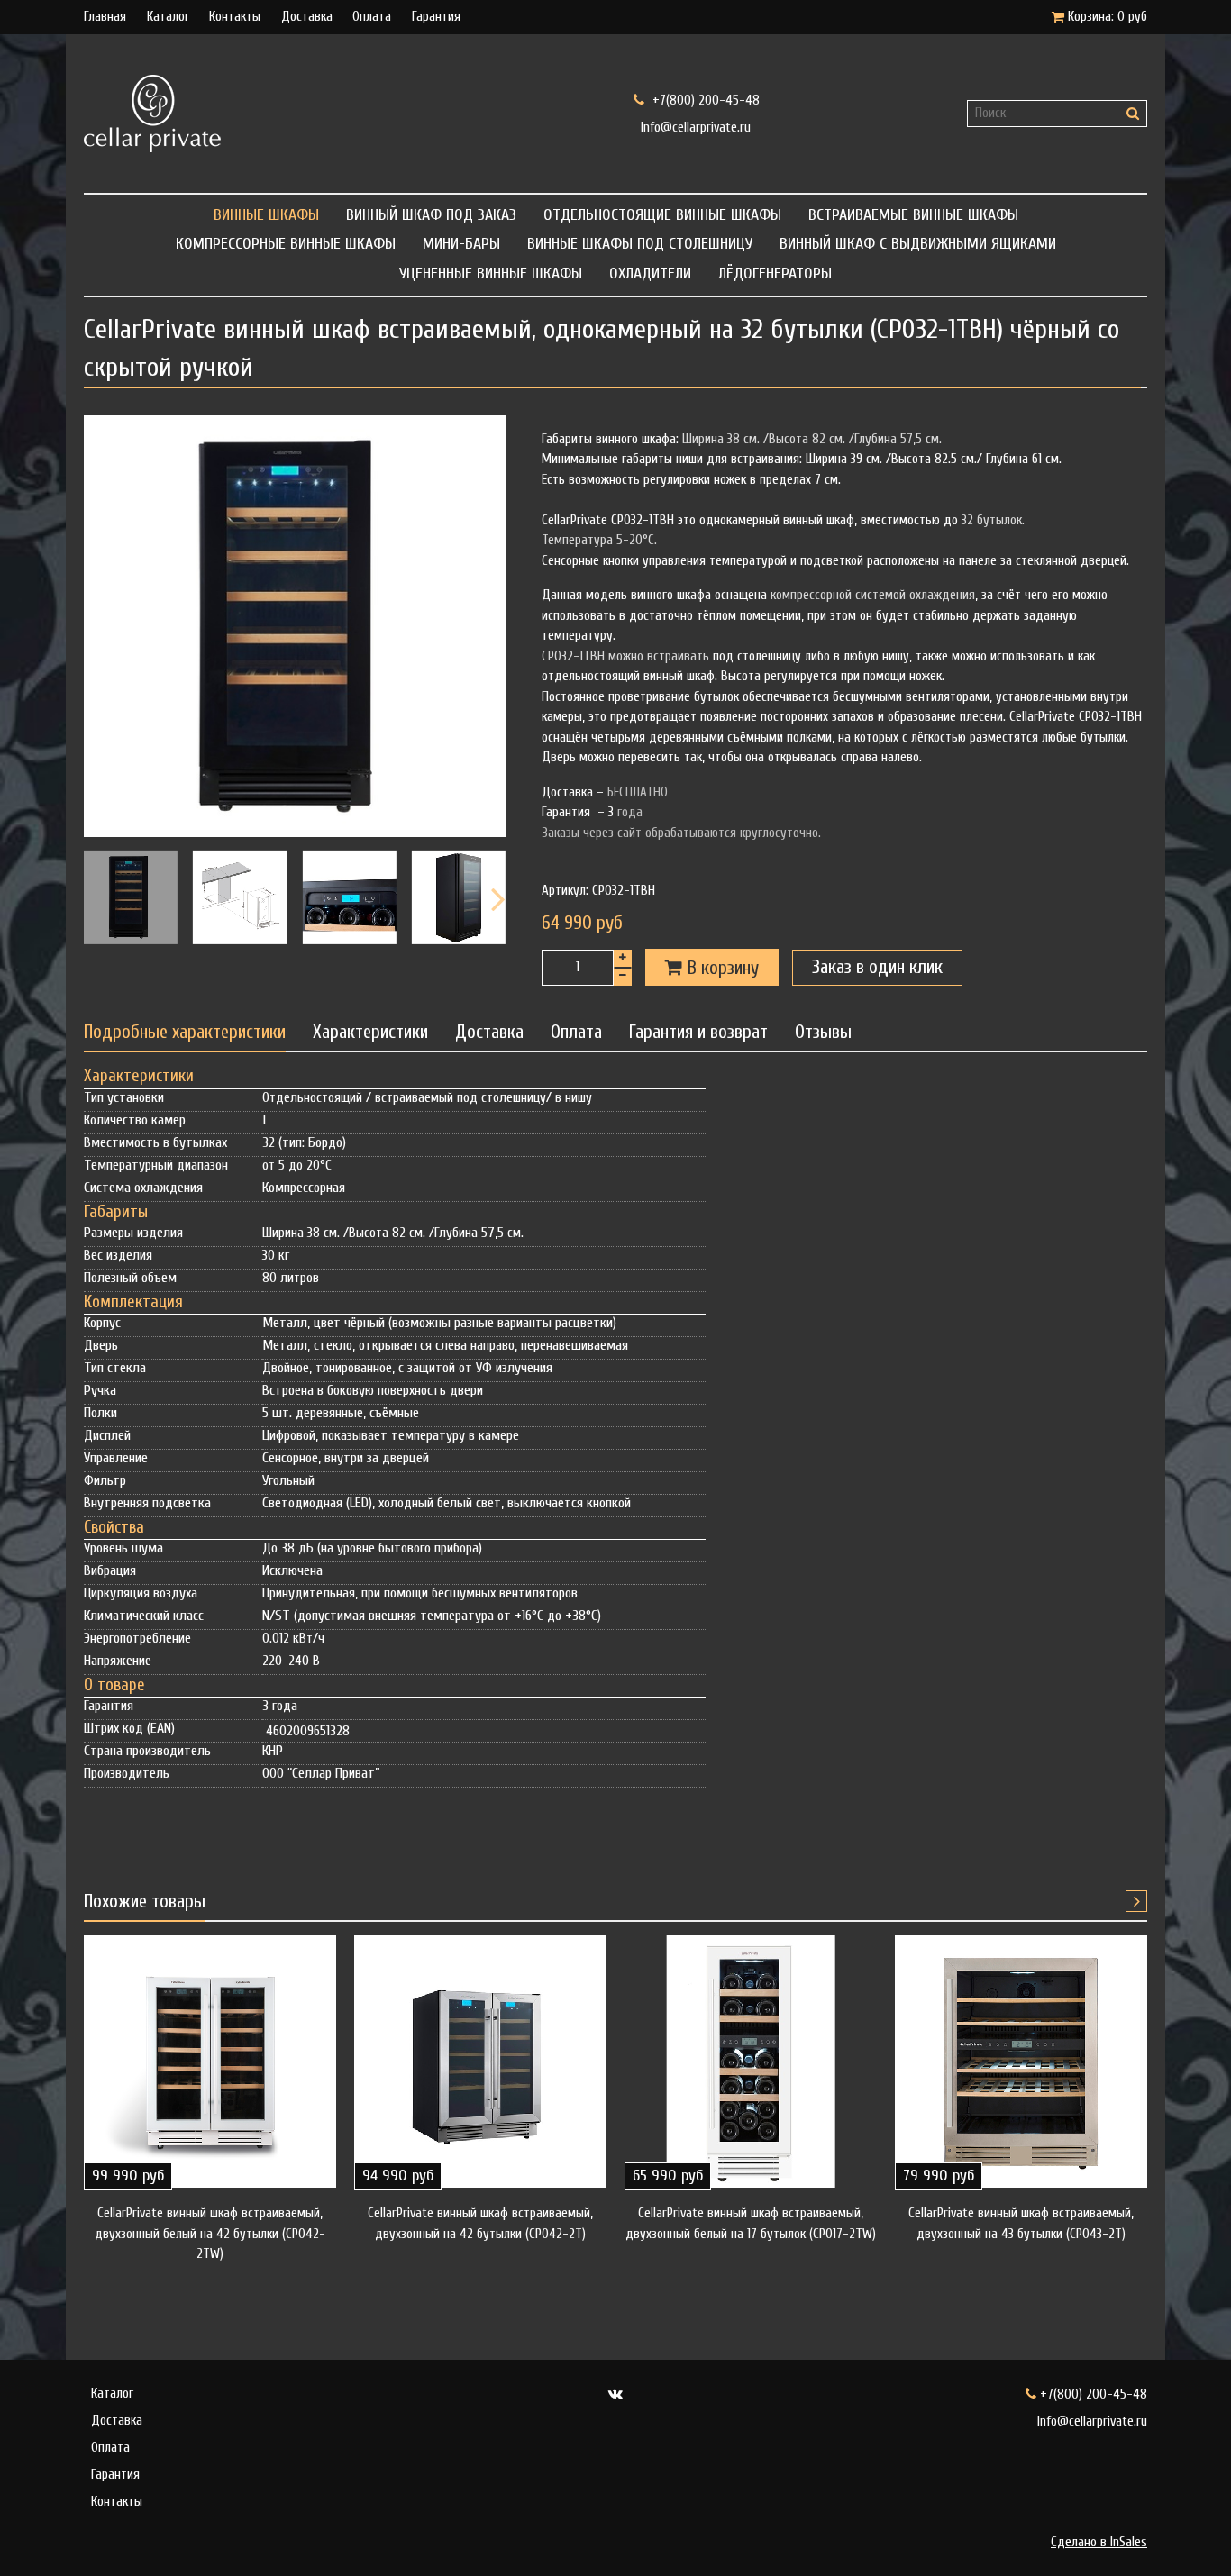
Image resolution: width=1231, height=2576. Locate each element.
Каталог (168, 17)
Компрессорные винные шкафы (286, 244)
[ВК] (616, 2394)
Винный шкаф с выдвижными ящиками (918, 244)
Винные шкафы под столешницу (640, 244)
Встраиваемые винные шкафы (913, 215)
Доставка (307, 17)
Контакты (235, 17)
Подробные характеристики (185, 1032)
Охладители (650, 273)
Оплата (372, 17)
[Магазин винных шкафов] (341, 114)
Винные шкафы (266, 215)
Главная (105, 17)
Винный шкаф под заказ (431, 215)
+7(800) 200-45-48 (704, 100)
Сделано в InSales (1099, 2542)
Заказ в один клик (877, 967)
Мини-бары (461, 244)
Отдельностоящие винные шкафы (662, 215)
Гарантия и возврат (698, 1032)
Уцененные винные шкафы (491, 273)
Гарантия (436, 17)
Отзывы (823, 1032)
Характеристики (370, 1032)
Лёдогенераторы (775, 273)
